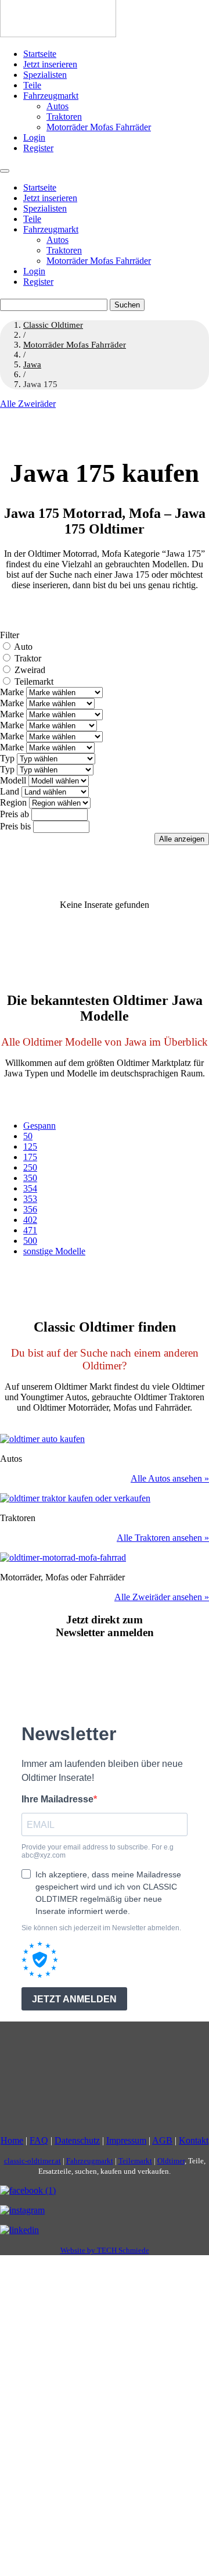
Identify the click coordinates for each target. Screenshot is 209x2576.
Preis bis (15, 826)
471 (30, 1230)
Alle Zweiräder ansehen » (162, 1597)
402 (30, 1220)
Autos (57, 106)
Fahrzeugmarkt (51, 96)
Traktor (28, 658)
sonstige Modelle (54, 1251)
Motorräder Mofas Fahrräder (99, 127)
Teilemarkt (34, 681)
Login (34, 137)
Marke (12, 692)
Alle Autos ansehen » (170, 1478)
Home (12, 2140)
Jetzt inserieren (50, 64)
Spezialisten (45, 75)
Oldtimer (171, 2161)
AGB (162, 2140)
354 (30, 1188)
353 (30, 1199)
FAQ (39, 2140)
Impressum (126, 2140)
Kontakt (194, 2140)
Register (38, 148)
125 (30, 1146)
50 (28, 1136)
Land (10, 791)
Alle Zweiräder (28, 404)
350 (30, 1178)
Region (13, 802)
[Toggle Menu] (5, 171)
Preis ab (15, 814)
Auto (23, 647)
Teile (32, 85)
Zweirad (30, 670)
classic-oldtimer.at (33, 2161)
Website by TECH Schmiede (105, 2250)
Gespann (39, 1126)
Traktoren (64, 117)
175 (30, 1157)
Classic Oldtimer (53, 325)
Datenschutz (77, 2140)
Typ (7, 758)
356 (30, 1209)
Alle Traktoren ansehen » (163, 1538)
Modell (13, 780)
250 (30, 1167)
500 (30, 1241)
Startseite (40, 54)
